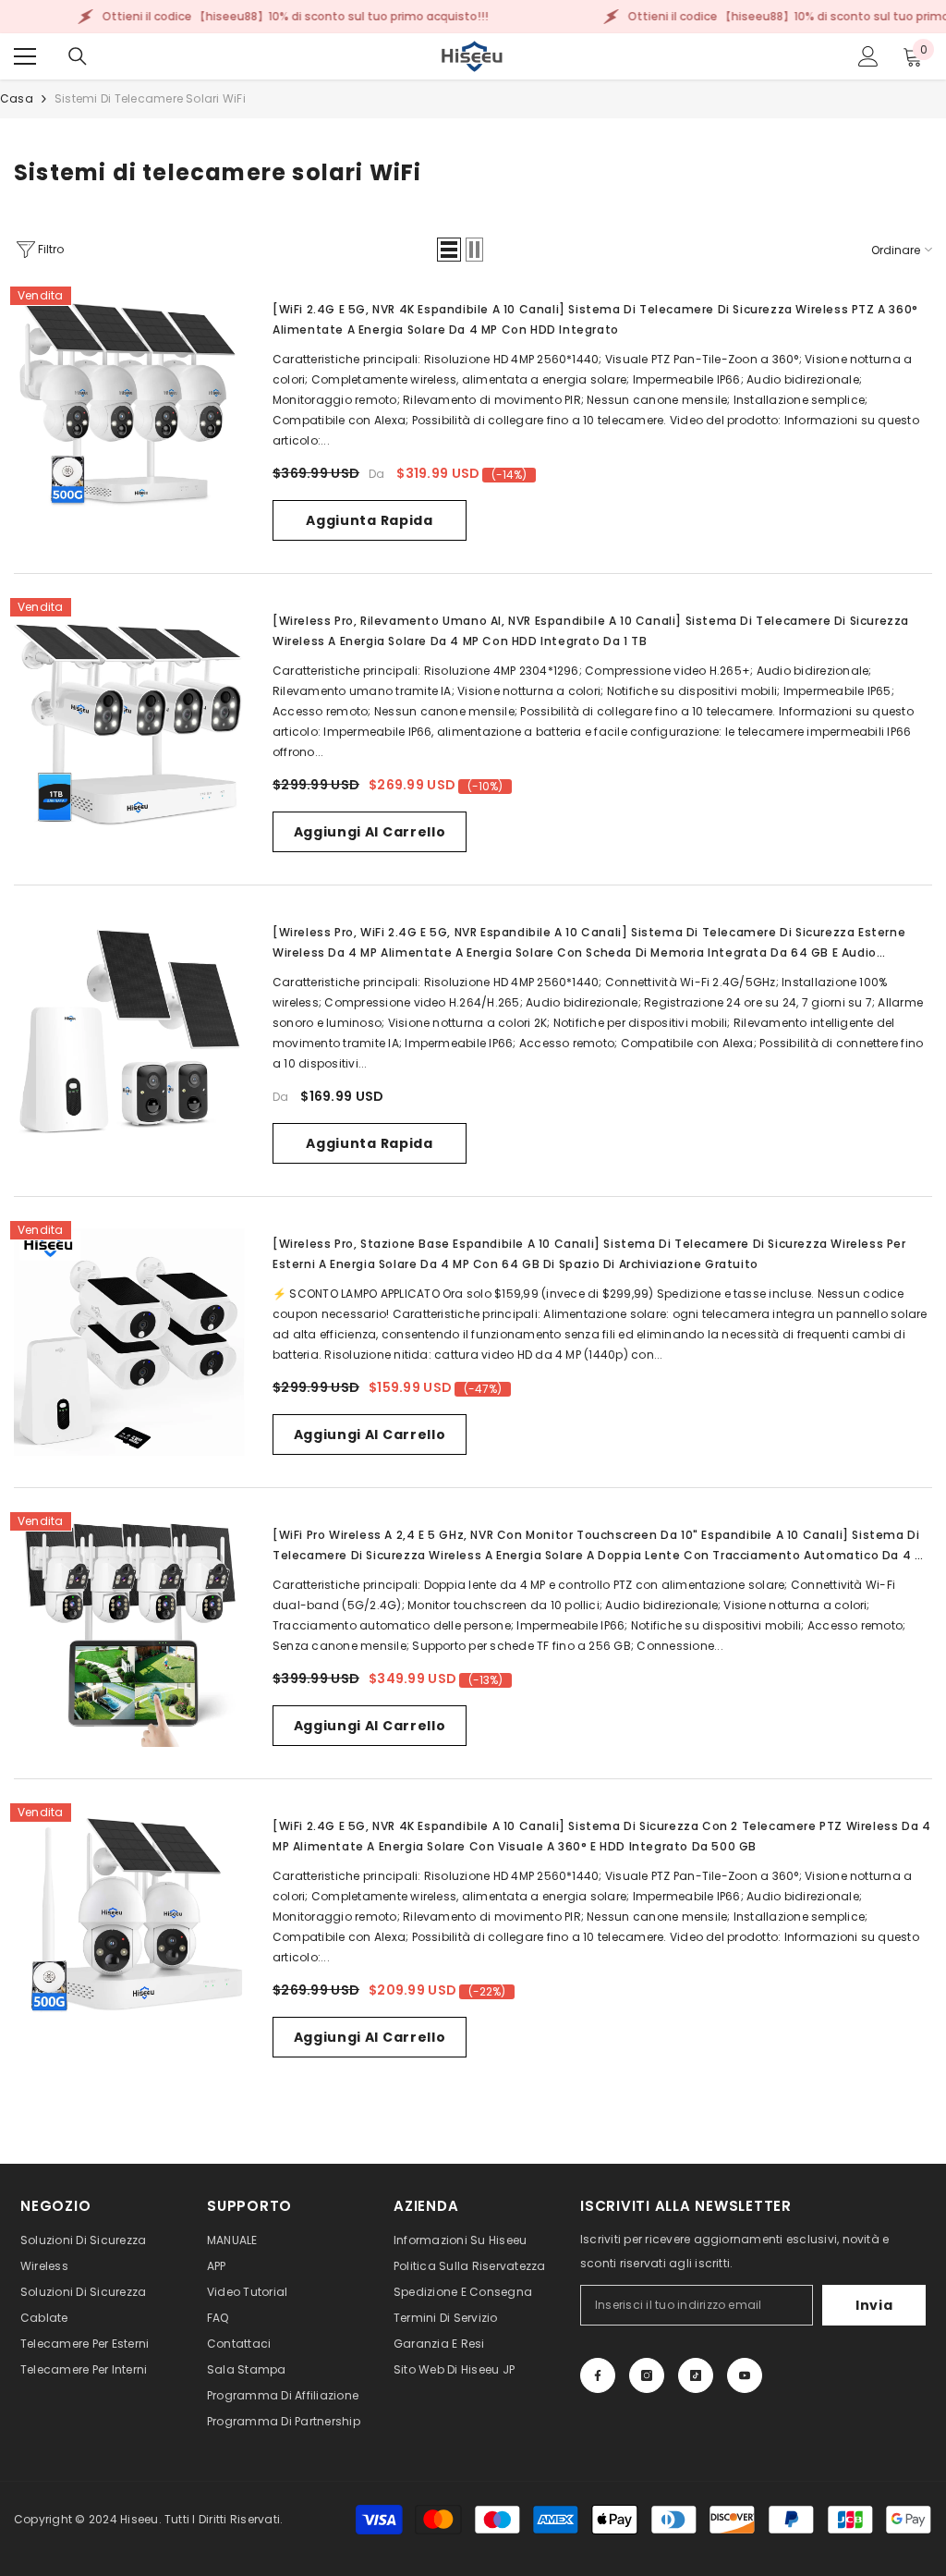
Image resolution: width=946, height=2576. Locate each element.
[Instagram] (647, 2375)
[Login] (868, 56)
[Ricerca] (78, 56)
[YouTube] (745, 2375)
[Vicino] (353, 2471)
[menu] (25, 56)
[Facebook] (598, 2375)
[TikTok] (696, 2375)
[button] (449, 250)
